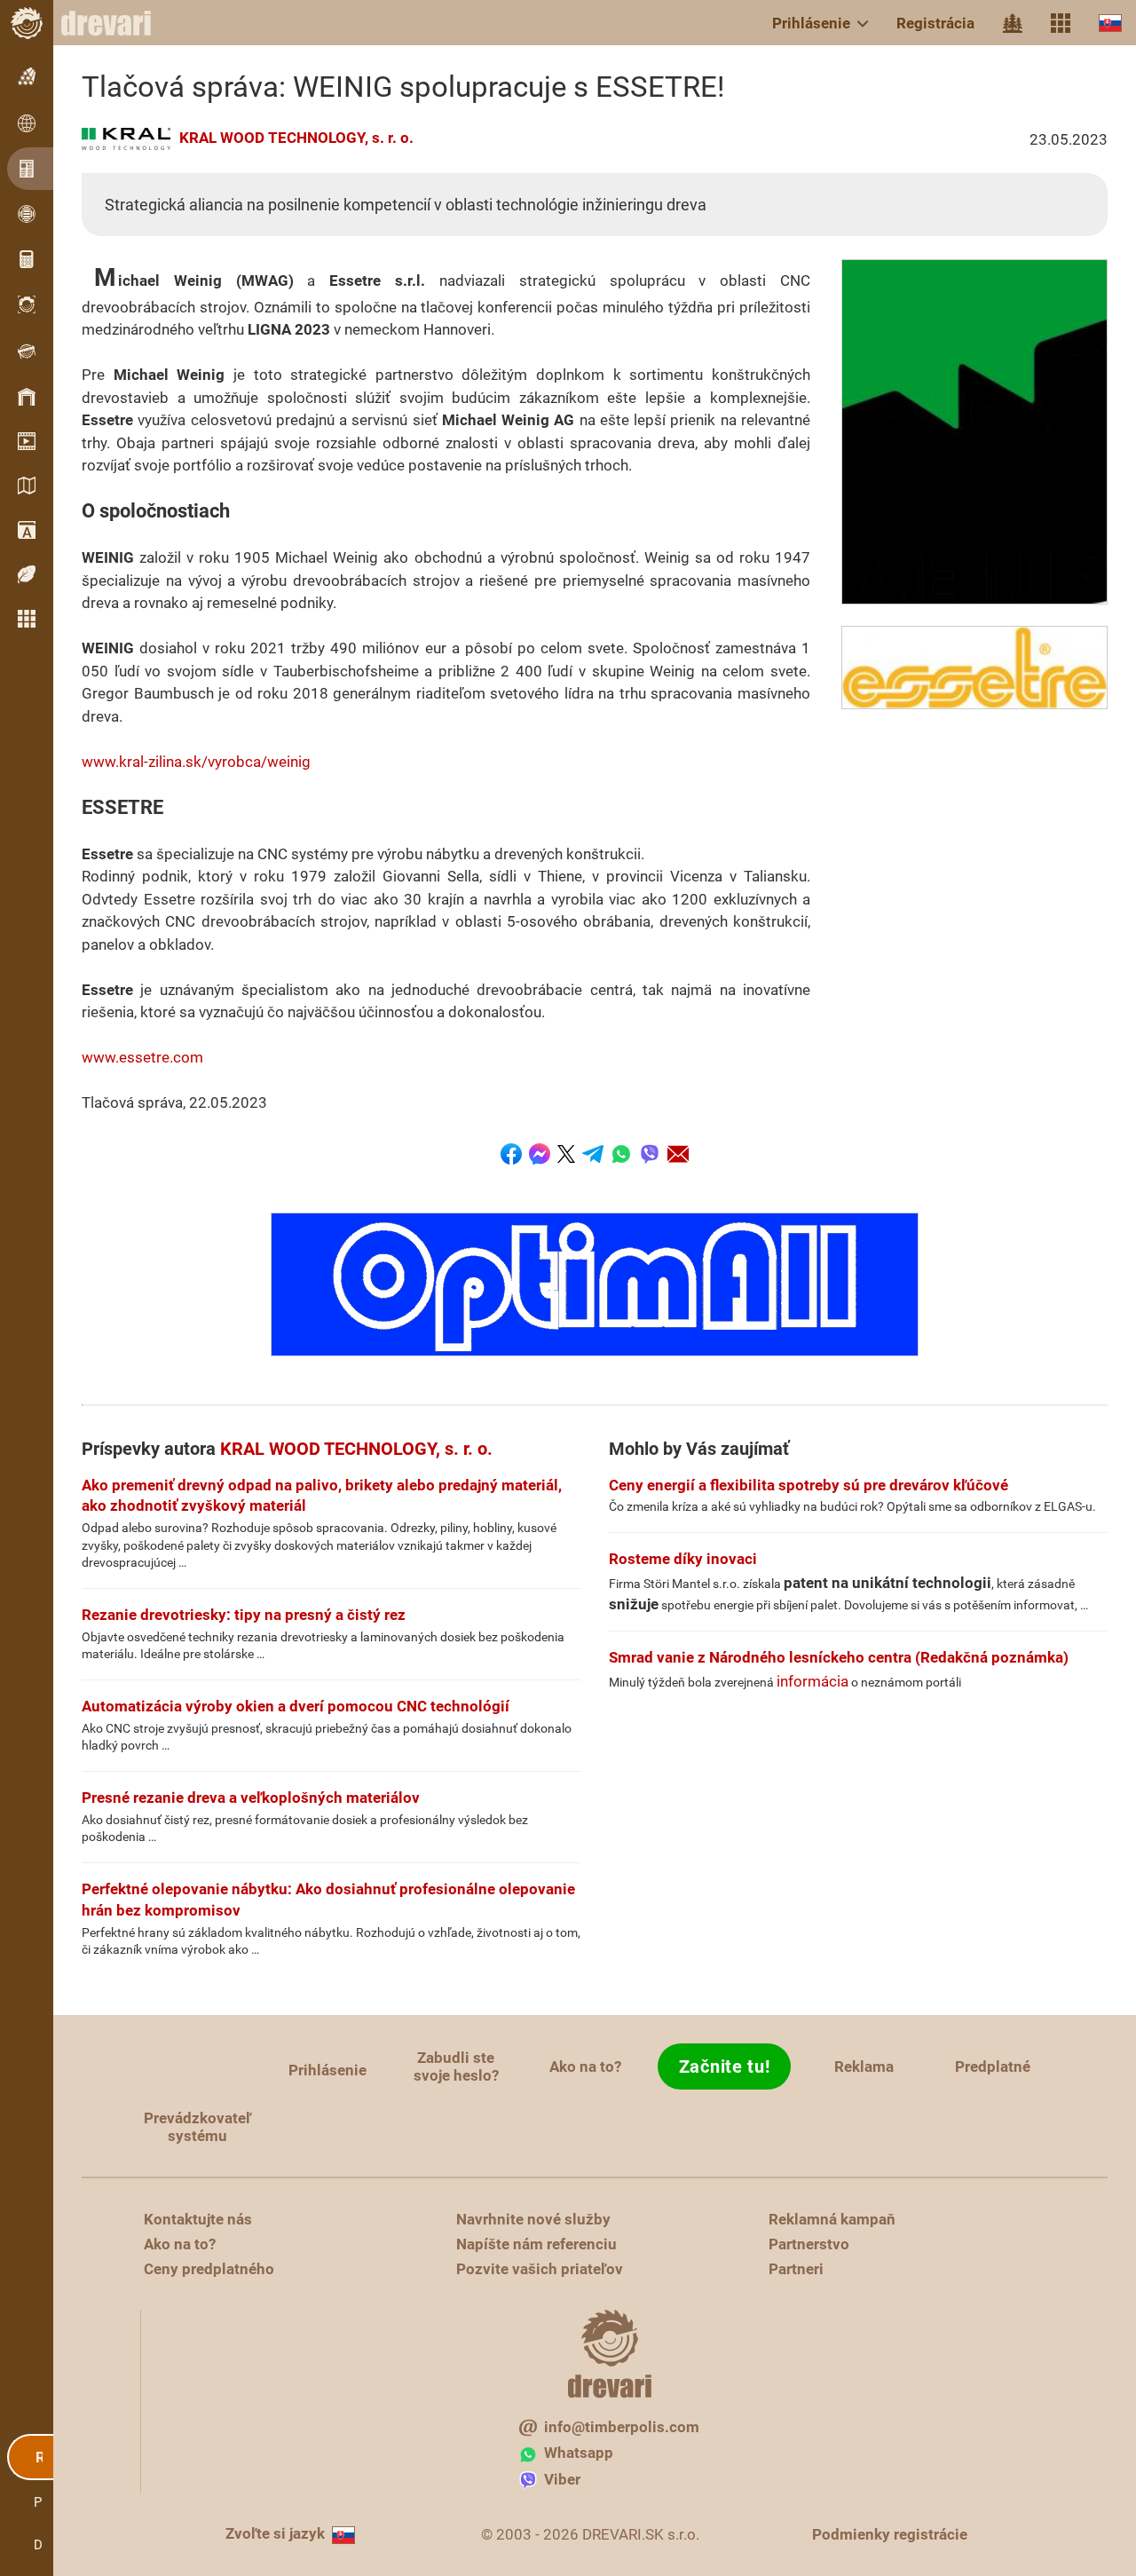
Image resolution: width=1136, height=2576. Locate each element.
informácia (813, 1681)
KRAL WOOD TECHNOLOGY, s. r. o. (296, 138)
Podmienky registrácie (890, 2534)
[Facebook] (511, 1154)
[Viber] (650, 1154)
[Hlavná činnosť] (1013, 23)
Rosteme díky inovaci (683, 1559)
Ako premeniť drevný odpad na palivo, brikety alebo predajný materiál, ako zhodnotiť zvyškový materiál (322, 1496)
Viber (562, 2479)
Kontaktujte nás (198, 2219)
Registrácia (935, 23)
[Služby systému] (1061, 23)
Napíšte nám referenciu (536, 2244)
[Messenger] (540, 1154)
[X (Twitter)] (566, 1154)
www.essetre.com (142, 1057)
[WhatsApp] (621, 1154)
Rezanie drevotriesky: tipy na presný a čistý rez (244, 1615)
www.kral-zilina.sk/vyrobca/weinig (196, 762)
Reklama (864, 2066)
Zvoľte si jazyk (275, 2533)
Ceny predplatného (209, 2269)
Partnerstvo (809, 2244)
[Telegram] (593, 1154)
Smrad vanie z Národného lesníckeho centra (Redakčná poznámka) (839, 1657)
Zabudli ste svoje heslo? (456, 2066)
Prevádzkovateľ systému (197, 2127)
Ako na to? (585, 2066)
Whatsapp (579, 2453)
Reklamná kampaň (832, 2219)
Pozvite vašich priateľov (540, 2269)
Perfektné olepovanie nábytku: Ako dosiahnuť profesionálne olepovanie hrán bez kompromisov (328, 1900)
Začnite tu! (725, 2066)
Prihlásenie (811, 23)
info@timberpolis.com (622, 2427)
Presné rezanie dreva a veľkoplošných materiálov (251, 1798)
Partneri (796, 2269)
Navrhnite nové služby (533, 2219)
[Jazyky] (1110, 23)
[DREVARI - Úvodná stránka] (115, 23)
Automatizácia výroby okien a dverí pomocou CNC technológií (296, 1706)
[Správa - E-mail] (678, 1154)
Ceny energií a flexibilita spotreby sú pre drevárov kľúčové (809, 1485)
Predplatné (993, 2066)
